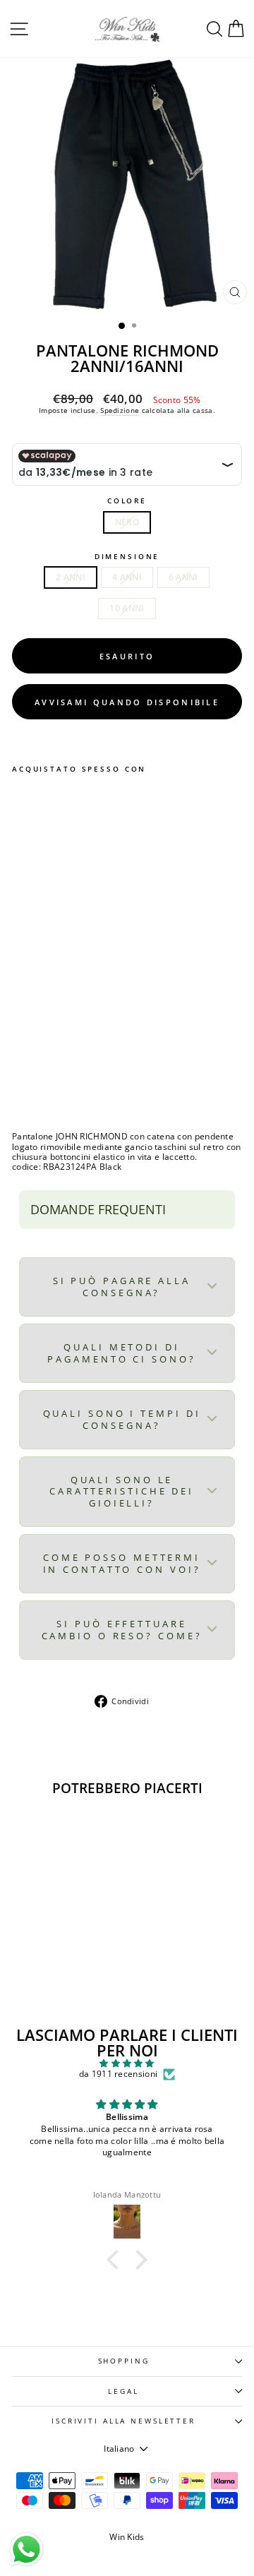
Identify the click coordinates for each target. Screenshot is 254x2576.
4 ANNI (127, 577)
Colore (127, 501)
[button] (116, 2260)
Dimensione (127, 557)
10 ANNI (127, 608)
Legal (123, 2391)
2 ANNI (71, 577)
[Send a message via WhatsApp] (26, 2550)
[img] (127, 2063)
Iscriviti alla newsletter (123, 2421)
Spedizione (120, 410)
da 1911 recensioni (118, 2074)
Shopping (124, 2361)
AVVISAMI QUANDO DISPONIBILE (127, 702)
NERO (127, 522)
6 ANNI (183, 577)
